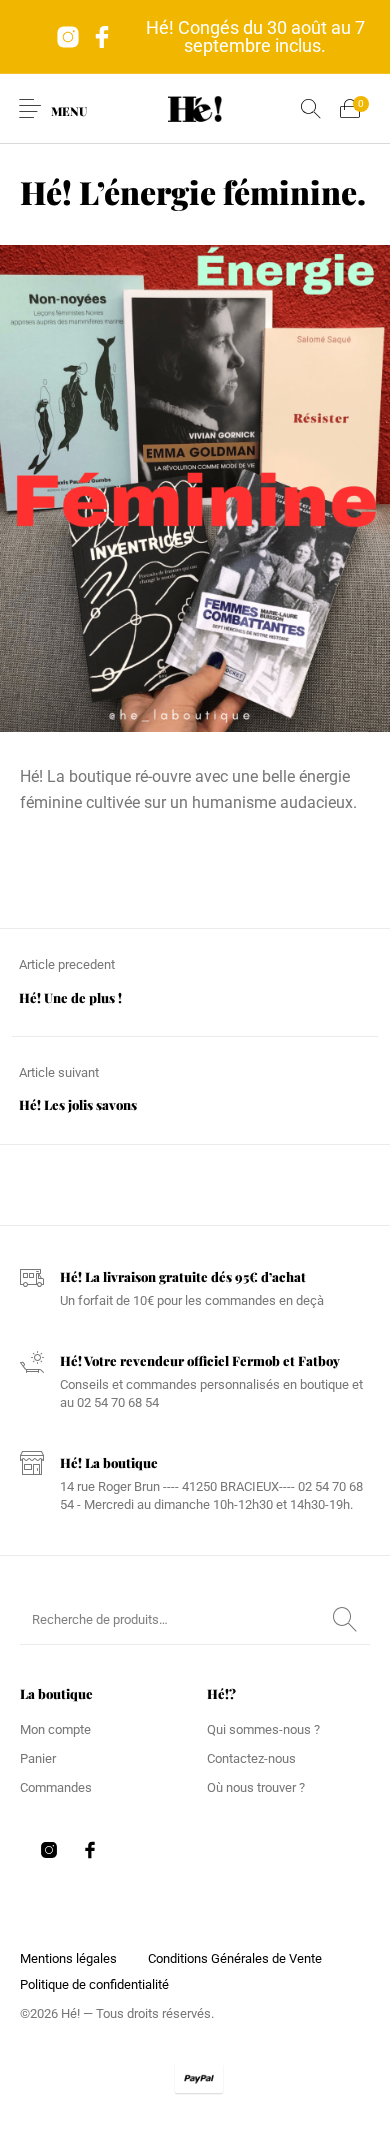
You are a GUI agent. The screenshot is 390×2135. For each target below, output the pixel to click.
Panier (38, 1758)
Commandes (56, 1787)
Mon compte (55, 1729)
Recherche (345, 1620)
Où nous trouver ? (256, 1787)
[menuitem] (68, 1958)
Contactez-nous (251, 1758)
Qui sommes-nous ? (263, 1729)
